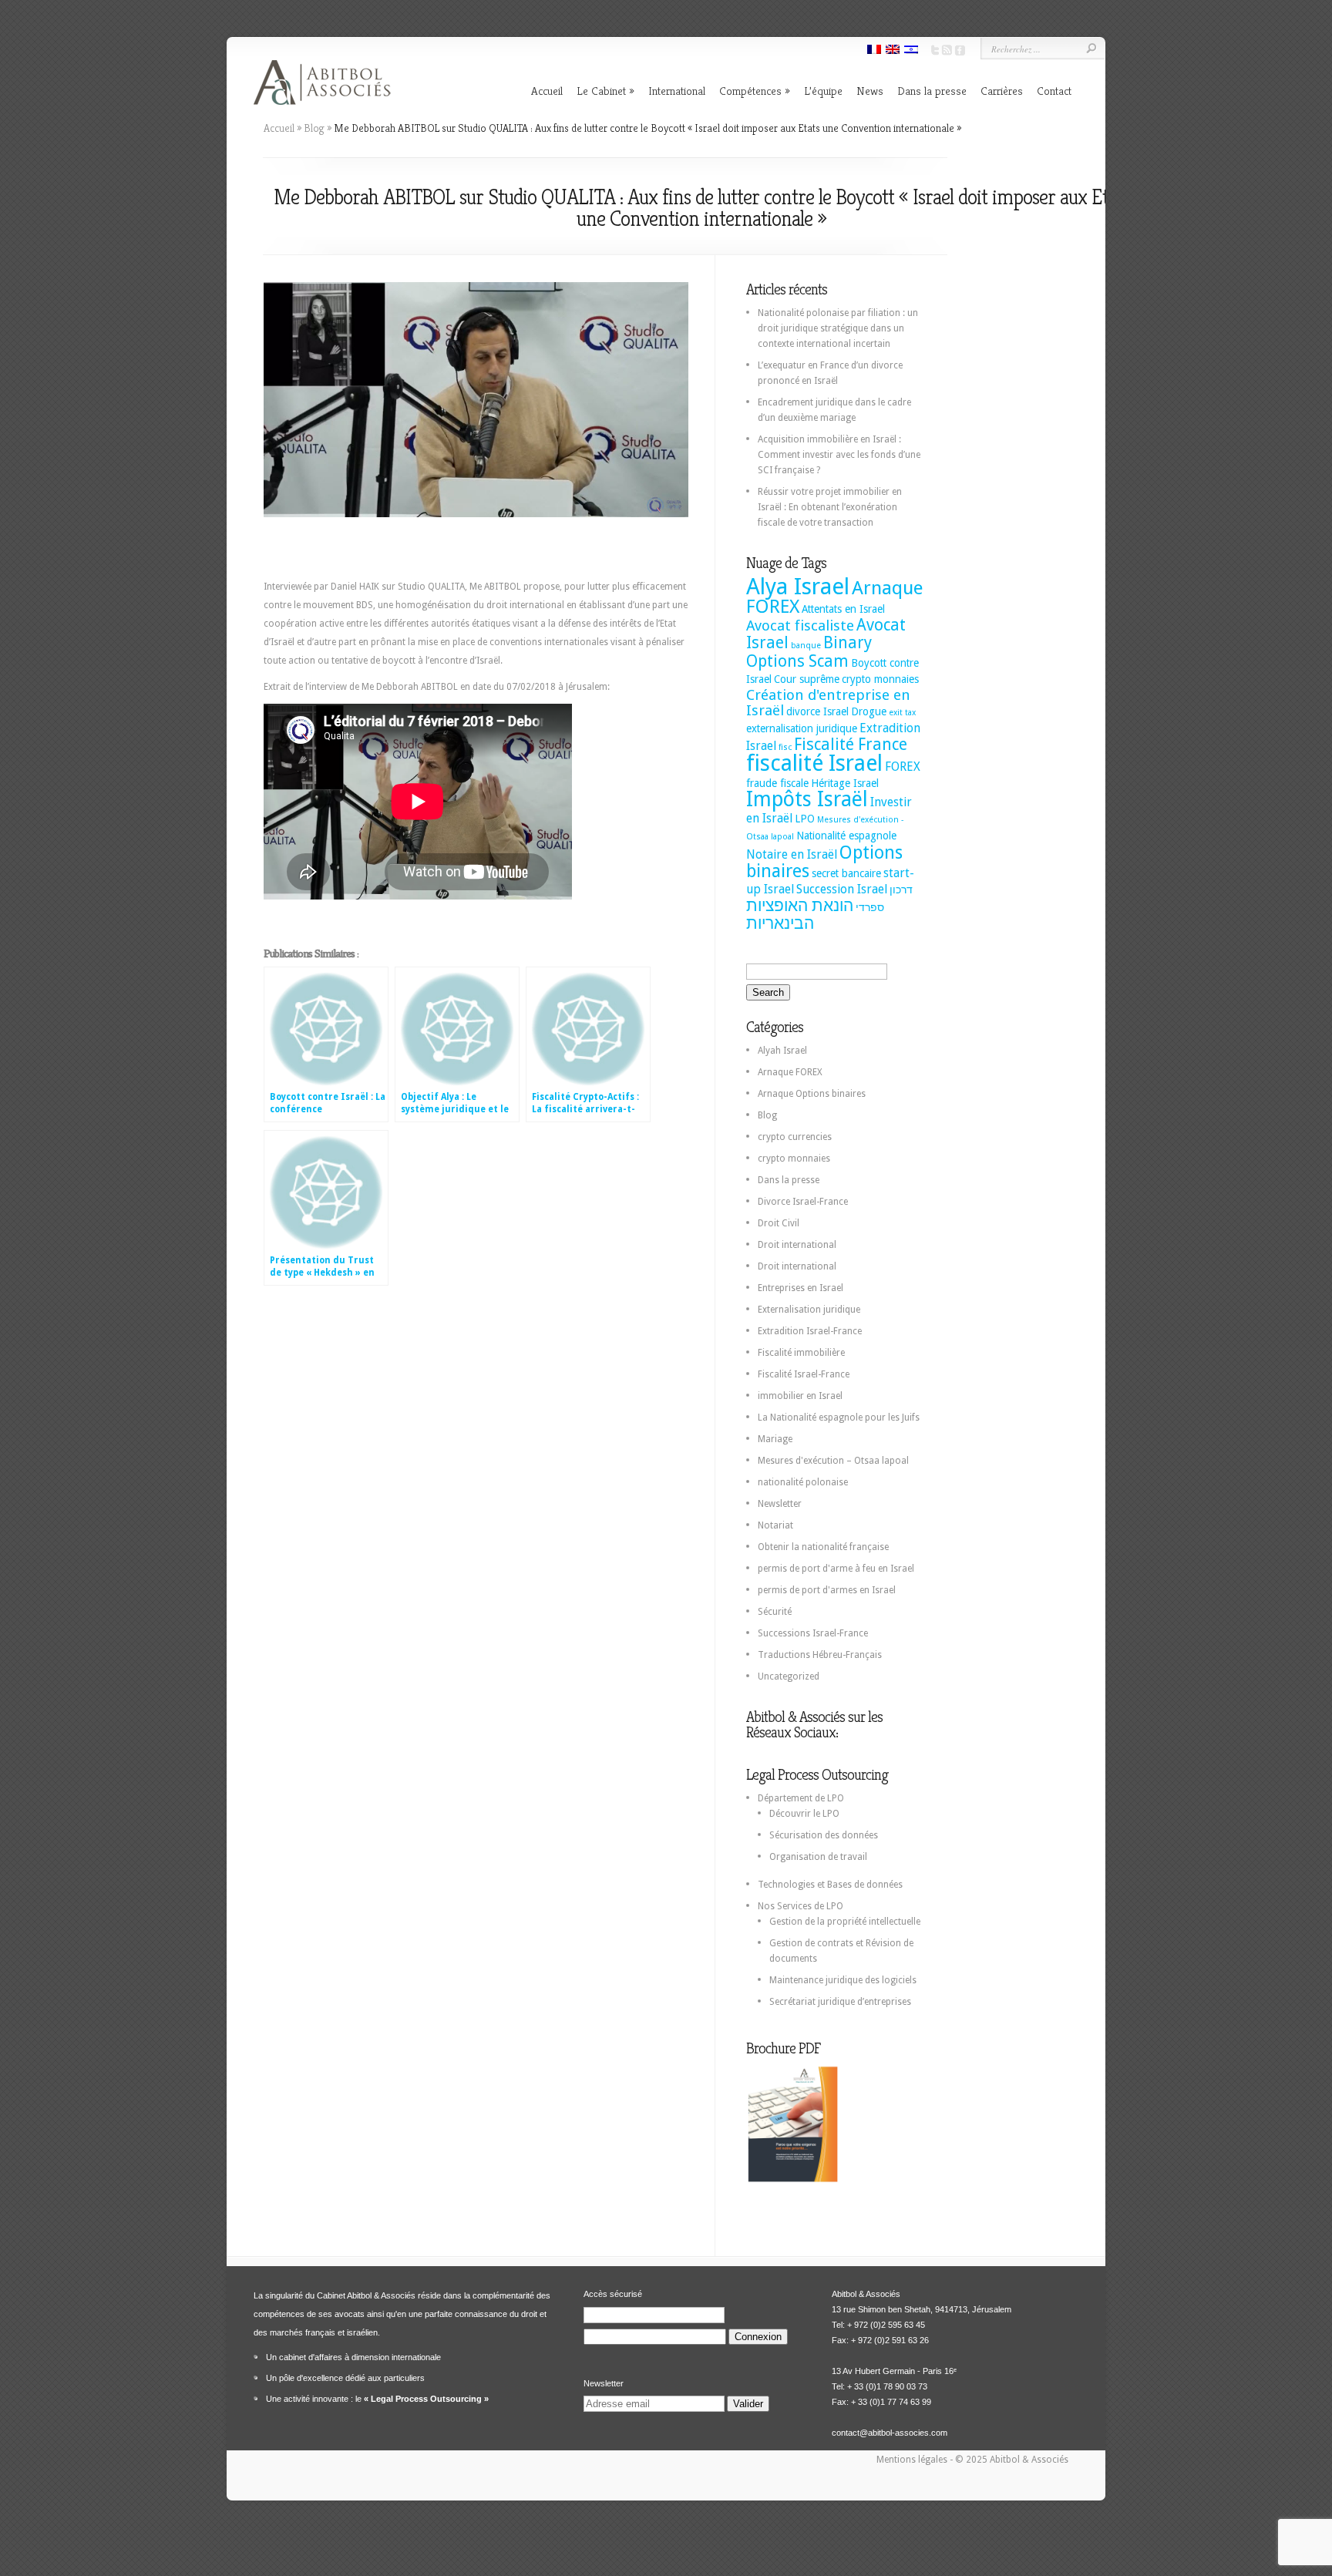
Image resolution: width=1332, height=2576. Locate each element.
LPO (805, 819)
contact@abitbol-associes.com (890, 2433)
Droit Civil (779, 1223)
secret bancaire (846, 873)
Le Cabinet (601, 91)
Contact (1054, 91)
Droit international (797, 1245)
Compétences (750, 91)
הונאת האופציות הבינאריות (800, 915)
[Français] (874, 51)
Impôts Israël (807, 799)
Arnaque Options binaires (812, 1094)
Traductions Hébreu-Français (820, 1655)
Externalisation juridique (809, 1310)
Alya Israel (798, 587)
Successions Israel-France (813, 1633)
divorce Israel (817, 711)
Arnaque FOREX (790, 1072)
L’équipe (823, 91)
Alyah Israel (782, 1051)
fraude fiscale (777, 783)
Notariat (775, 1525)
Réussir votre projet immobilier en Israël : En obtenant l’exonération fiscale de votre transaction (830, 507)
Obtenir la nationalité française (823, 1547)
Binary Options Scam (809, 652)
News (870, 91)
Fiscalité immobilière (801, 1353)
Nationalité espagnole (846, 836)
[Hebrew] (911, 51)
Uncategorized (789, 1676)
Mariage (775, 1439)
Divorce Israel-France (803, 1202)
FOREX (903, 767)
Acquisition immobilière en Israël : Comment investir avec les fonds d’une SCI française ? (839, 455)
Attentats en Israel (843, 609)
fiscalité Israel (814, 763)
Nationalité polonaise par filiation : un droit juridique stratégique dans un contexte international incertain (838, 328)
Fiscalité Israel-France (804, 1374)
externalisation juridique (802, 728)
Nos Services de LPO (801, 1906)
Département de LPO (801, 1798)
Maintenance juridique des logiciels (843, 1980)
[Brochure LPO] (792, 2180)
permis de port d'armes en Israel (827, 1590)
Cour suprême (807, 679)
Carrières (1002, 91)
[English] (893, 51)
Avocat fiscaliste (800, 626)
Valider (748, 2404)
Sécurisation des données (824, 1835)
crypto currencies (795, 1137)
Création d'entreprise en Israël (828, 703)
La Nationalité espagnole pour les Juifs (839, 1417)
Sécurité (775, 1612)
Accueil (547, 91)
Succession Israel (842, 889)
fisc (785, 747)
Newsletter (780, 1504)
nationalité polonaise (803, 1482)
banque (806, 646)
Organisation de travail (818, 1857)
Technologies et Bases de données (830, 1885)
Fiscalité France (851, 745)
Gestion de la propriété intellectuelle (845, 1922)
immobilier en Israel (800, 1396)
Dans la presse (932, 91)
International (677, 91)
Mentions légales (913, 2460)
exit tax (902, 713)
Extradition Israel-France (810, 1331)
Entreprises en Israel (801, 1288)
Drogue (869, 711)
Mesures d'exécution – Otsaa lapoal (833, 1461)
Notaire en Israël (792, 854)
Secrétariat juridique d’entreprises (840, 2002)
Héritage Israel (845, 783)
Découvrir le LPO (804, 1814)
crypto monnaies (880, 679)
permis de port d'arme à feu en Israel (836, 1569)
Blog (314, 128)
